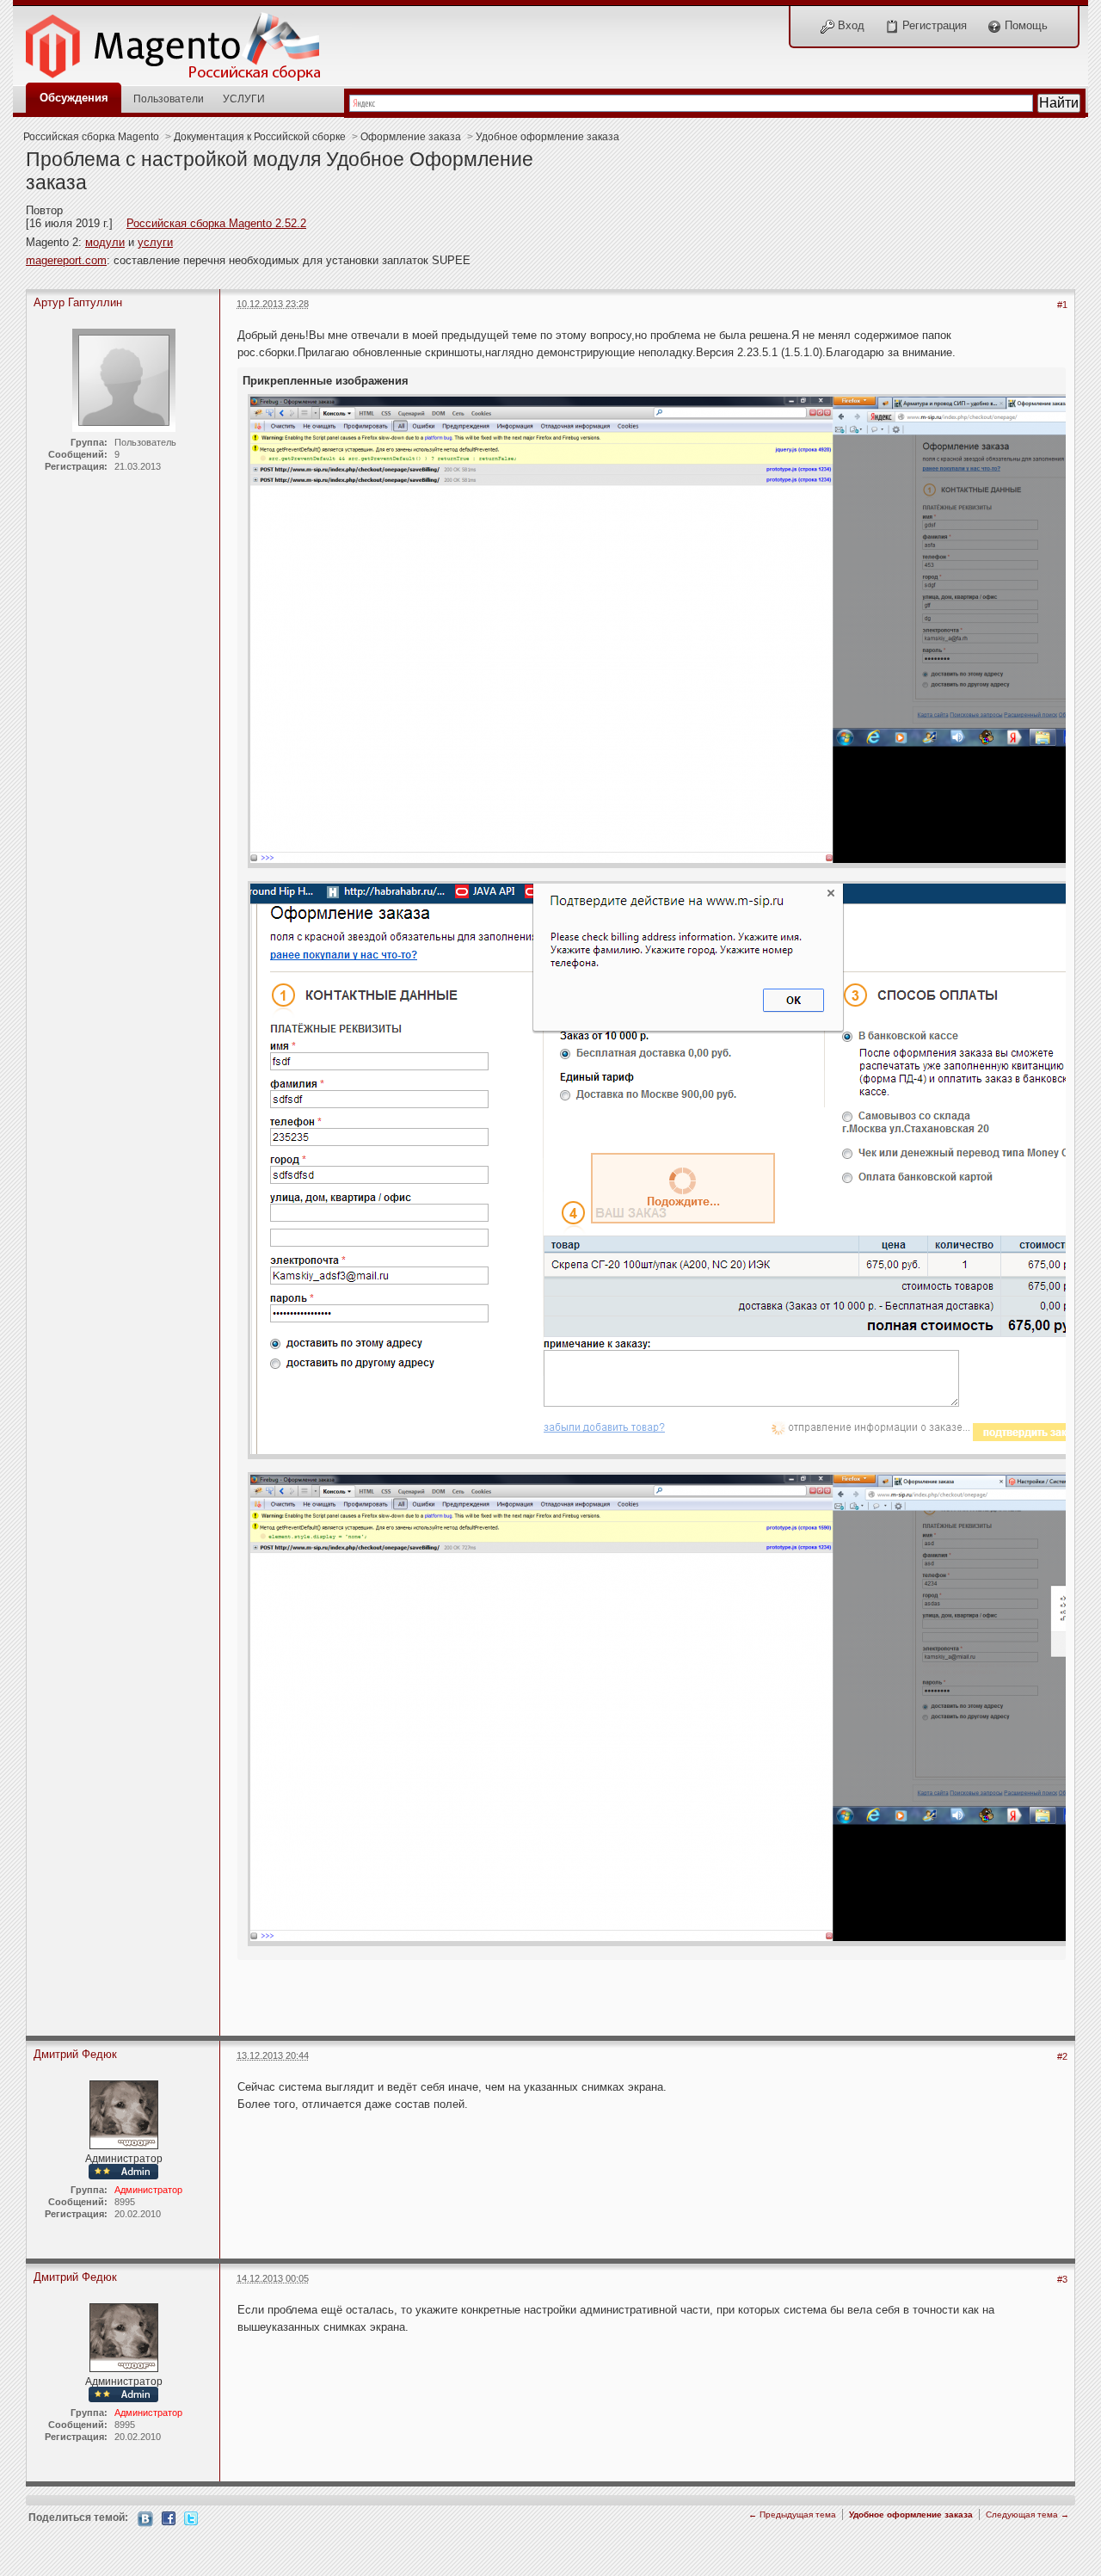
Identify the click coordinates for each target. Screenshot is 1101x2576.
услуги (155, 242)
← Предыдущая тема (792, 2514)
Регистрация (933, 25)
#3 (1062, 2279)
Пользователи (169, 99)
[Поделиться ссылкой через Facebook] (169, 2517)
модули (105, 242)
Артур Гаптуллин (78, 302)
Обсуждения (74, 98)
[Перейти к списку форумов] (182, 42)
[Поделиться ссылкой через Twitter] (191, 2517)
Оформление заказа (411, 136)
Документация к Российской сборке (260, 136)
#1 (1062, 305)
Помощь (1024, 25)
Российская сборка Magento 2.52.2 (216, 223)
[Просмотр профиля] (124, 2114)
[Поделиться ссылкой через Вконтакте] (145, 2518)
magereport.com (66, 260)
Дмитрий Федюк (75, 2054)
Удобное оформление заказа (547, 136)
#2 (1062, 2056)
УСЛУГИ (244, 99)
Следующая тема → (1027, 2514)
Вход (849, 25)
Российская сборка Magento (91, 136)
